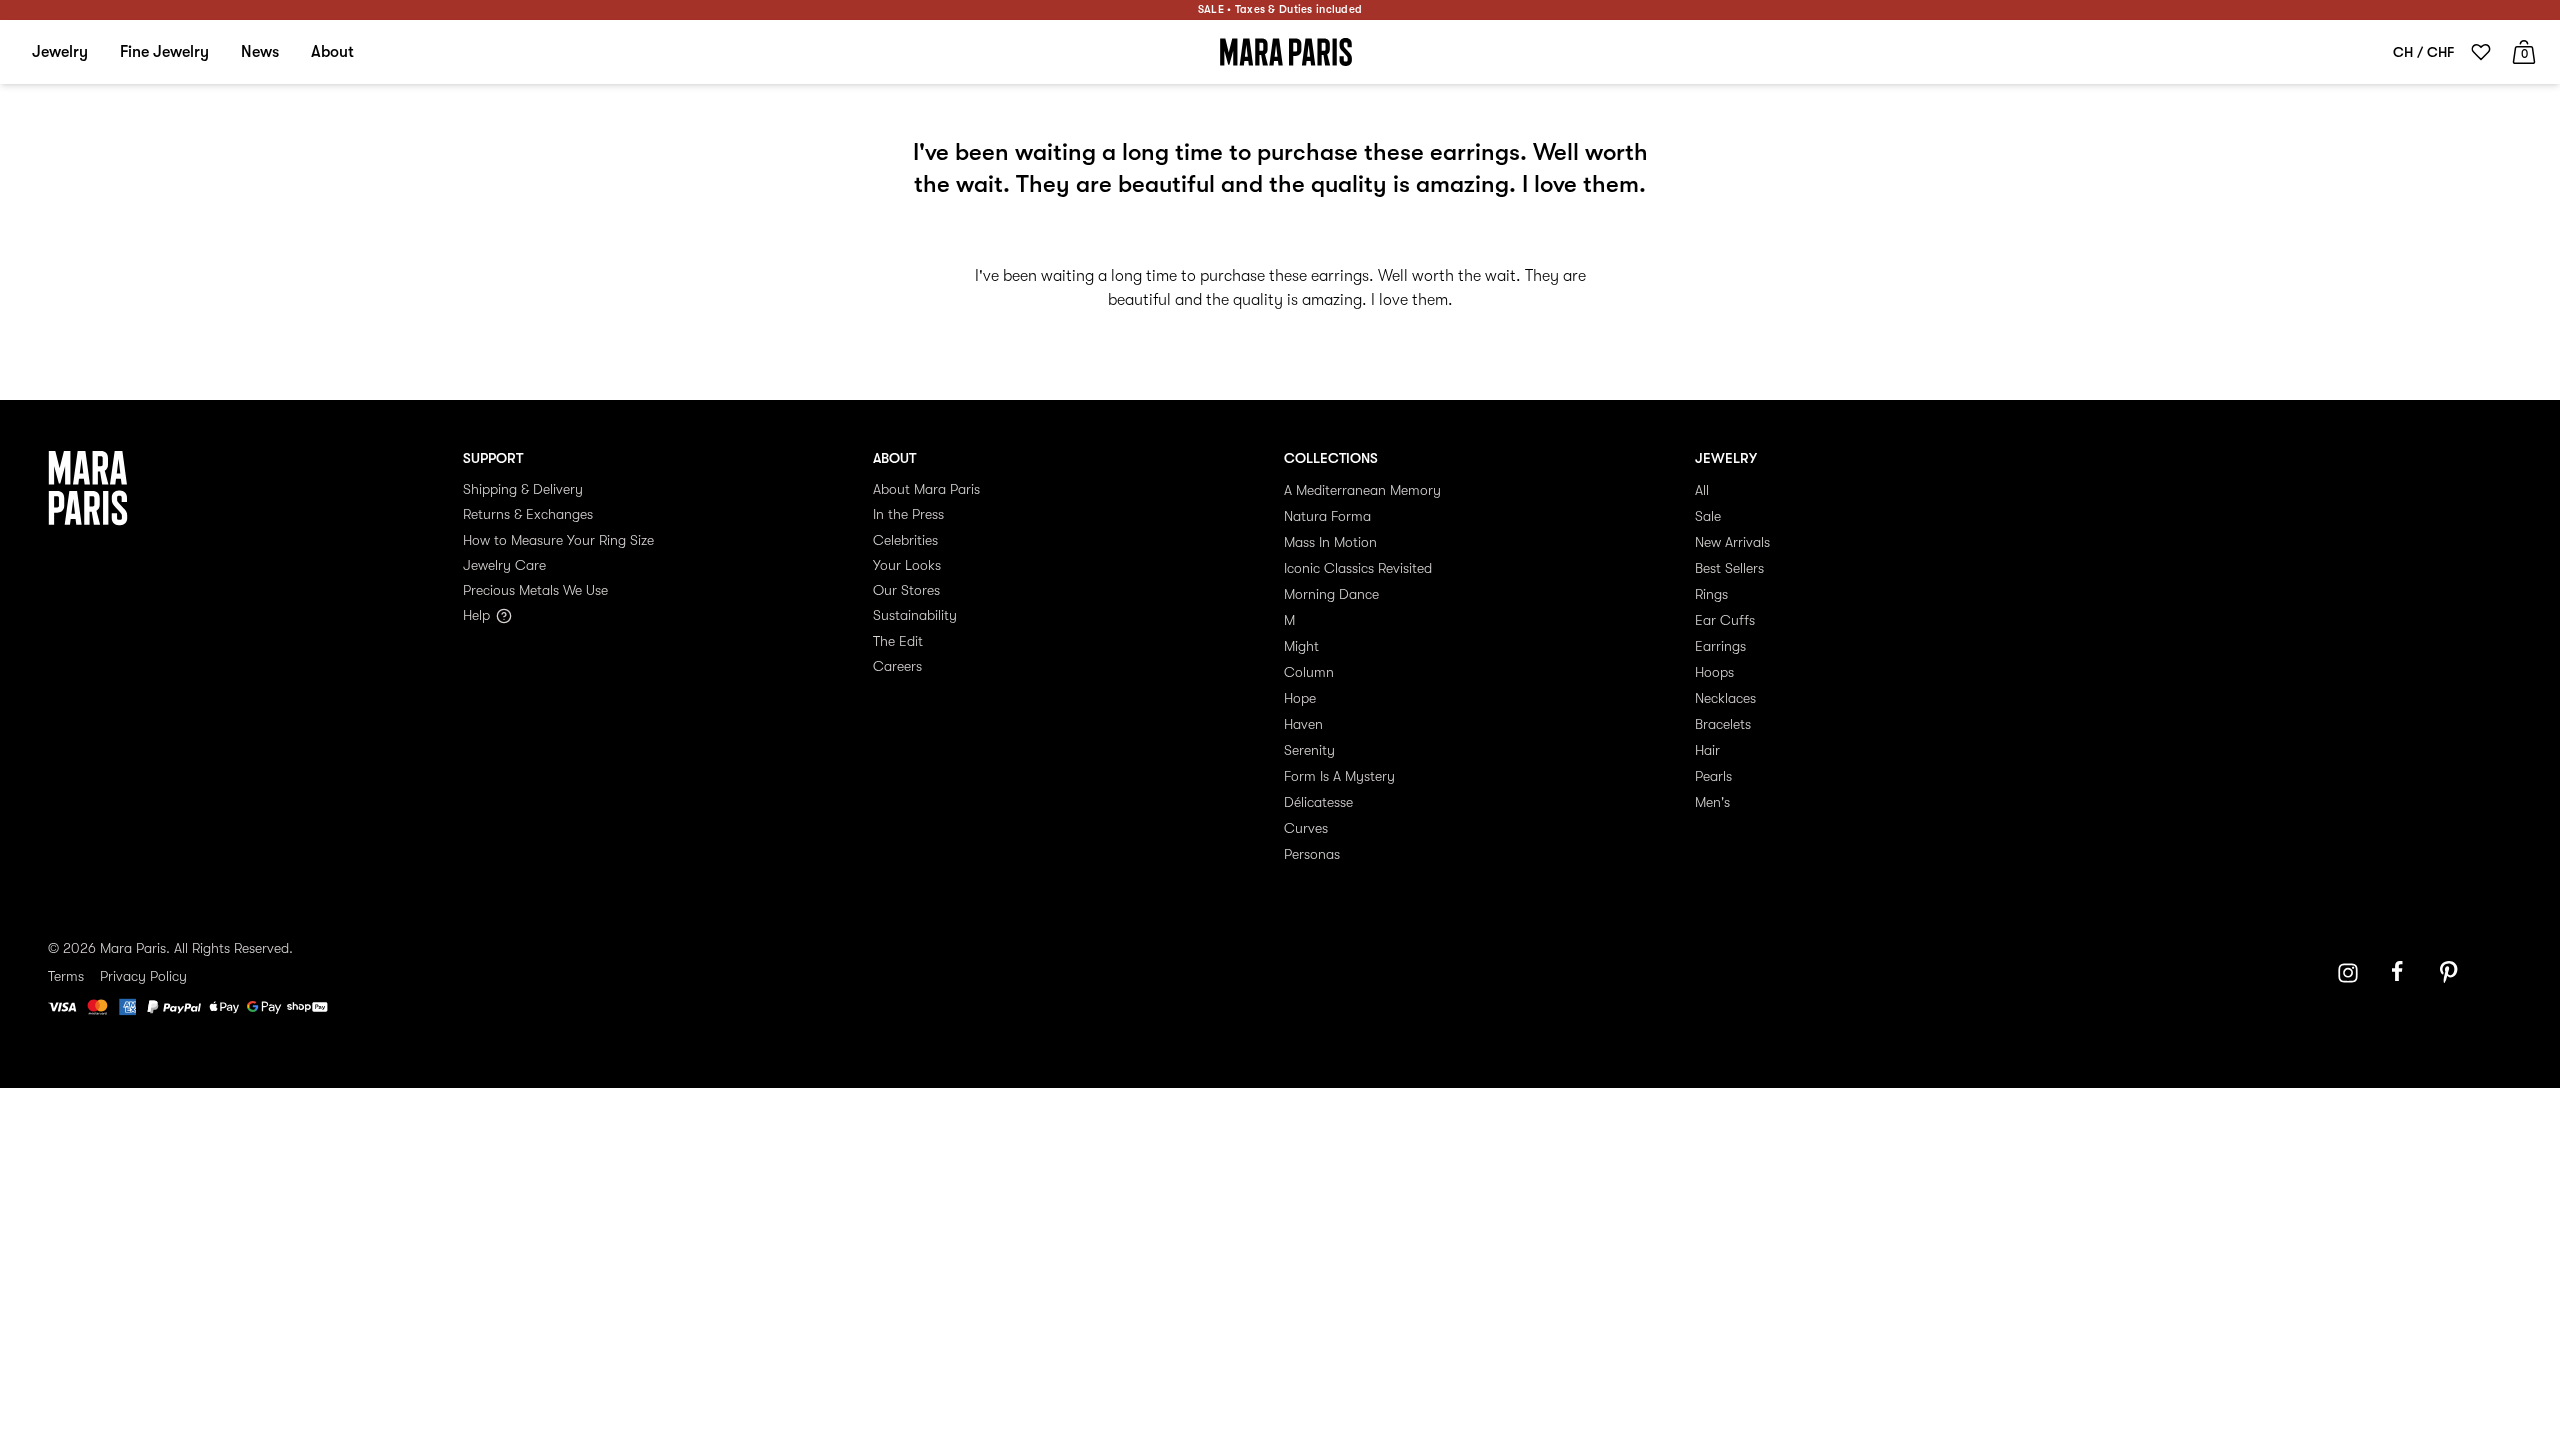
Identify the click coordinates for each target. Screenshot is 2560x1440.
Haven (1303, 724)
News (260, 52)
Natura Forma (1327, 516)
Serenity (1309, 750)
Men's (1712, 802)
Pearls (1713, 776)
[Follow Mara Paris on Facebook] (2404, 973)
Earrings (1720, 646)
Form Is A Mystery (1339, 776)
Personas (1312, 854)
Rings (1711, 594)
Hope (1300, 698)
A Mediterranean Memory (1362, 490)
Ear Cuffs (1725, 620)
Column (1309, 672)
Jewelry (60, 52)
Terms (66, 976)
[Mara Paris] (1286, 52)
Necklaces (1725, 698)
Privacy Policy (143, 976)
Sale (1708, 516)
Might (1301, 646)
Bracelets (1723, 724)
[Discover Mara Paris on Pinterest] (2452, 973)
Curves (1306, 828)
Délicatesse (1318, 802)
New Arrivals (1732, 542)
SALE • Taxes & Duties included (1280, 9)
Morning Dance (1331, 594)
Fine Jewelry (164, 52)
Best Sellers (1729, 568)
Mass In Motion (1330, 542)
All (1702, 490)
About (332, 52)
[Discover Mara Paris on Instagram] (2348, 973)
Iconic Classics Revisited (1358, 568)
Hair (1707, 750)
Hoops (1714, 672)
